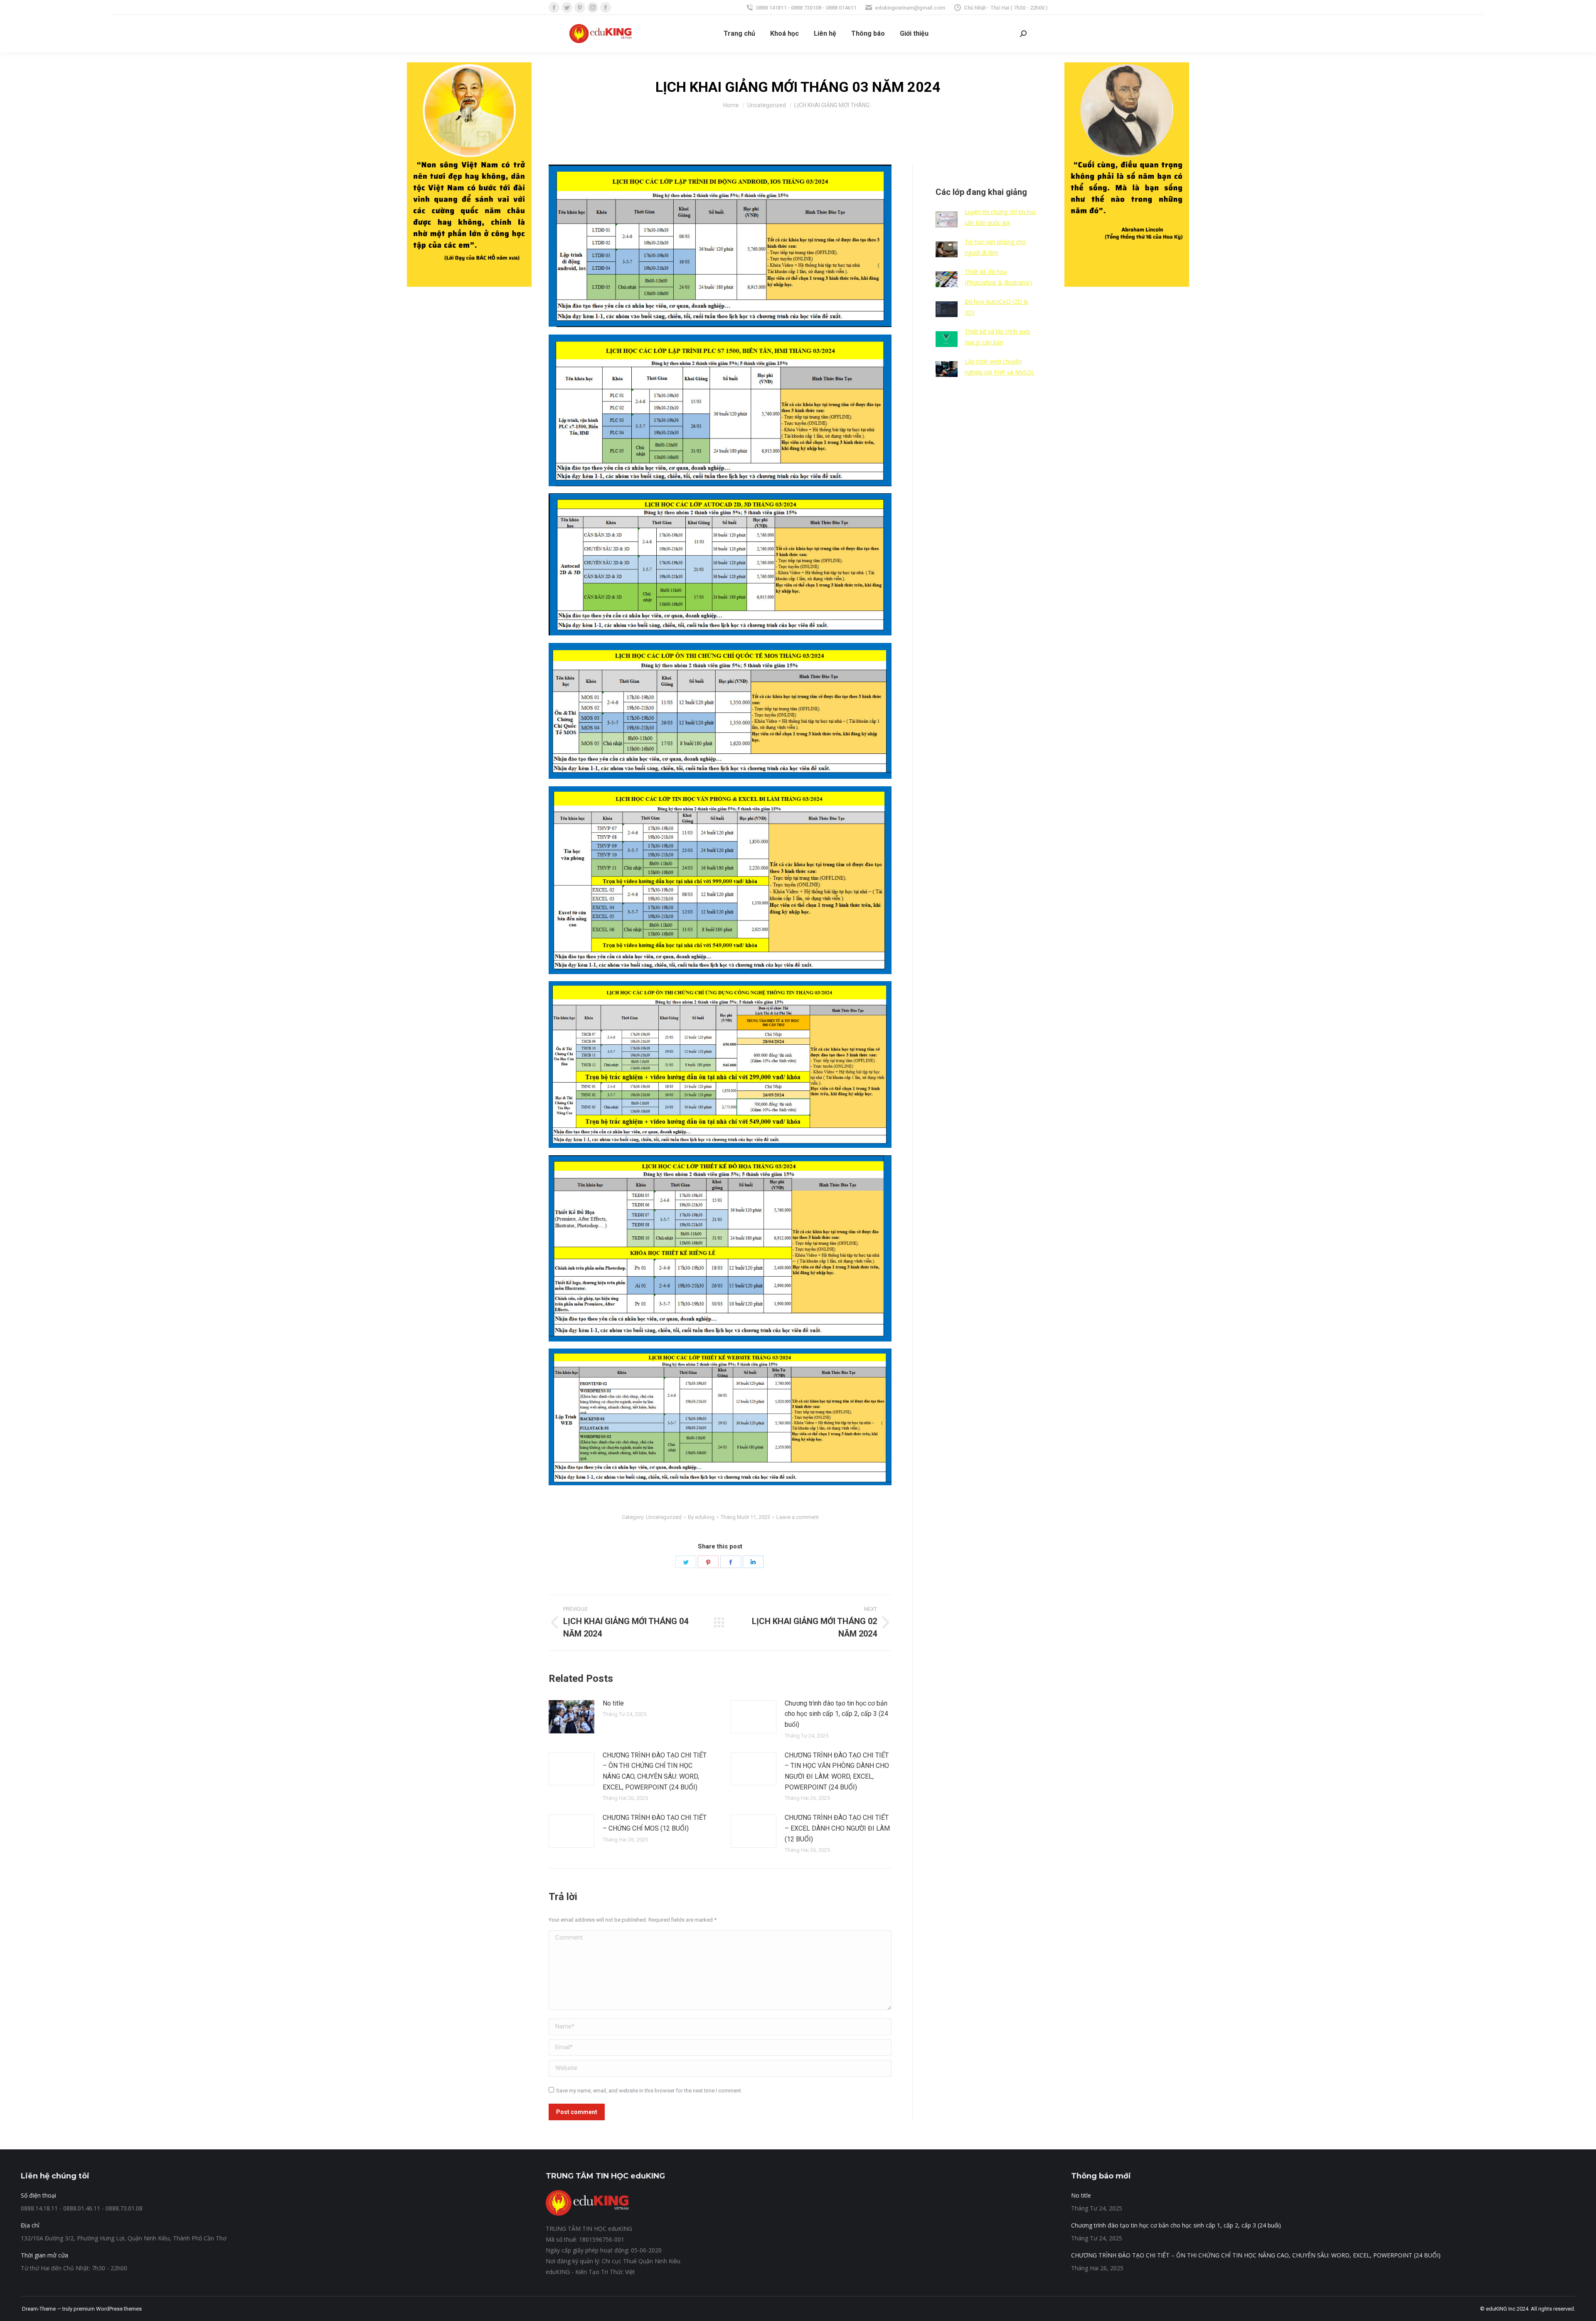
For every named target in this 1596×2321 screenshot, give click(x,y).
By (701, 1517)
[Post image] (571, 1717)
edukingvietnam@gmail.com (910, 8)
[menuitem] (739, 34)
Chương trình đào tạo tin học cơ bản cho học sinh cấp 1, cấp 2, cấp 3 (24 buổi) (836, 1714)
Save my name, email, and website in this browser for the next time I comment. (649, 2091)
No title (613, 1703)
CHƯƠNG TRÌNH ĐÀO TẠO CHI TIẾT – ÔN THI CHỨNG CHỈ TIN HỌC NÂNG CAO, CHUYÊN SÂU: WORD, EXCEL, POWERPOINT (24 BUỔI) (655, 1771)
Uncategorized (664, 1517)
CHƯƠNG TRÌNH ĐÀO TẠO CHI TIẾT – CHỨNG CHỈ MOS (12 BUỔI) (655, 1823)
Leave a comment (798, 1517)
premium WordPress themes (108, 2309)
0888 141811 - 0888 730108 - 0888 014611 (806, 8)
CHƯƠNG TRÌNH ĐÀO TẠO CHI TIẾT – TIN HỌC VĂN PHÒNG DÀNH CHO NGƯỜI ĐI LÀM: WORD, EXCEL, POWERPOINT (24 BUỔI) (837, 1771)
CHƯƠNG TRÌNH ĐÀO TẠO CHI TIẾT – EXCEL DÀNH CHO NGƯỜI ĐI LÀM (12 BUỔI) (837, 1828)
